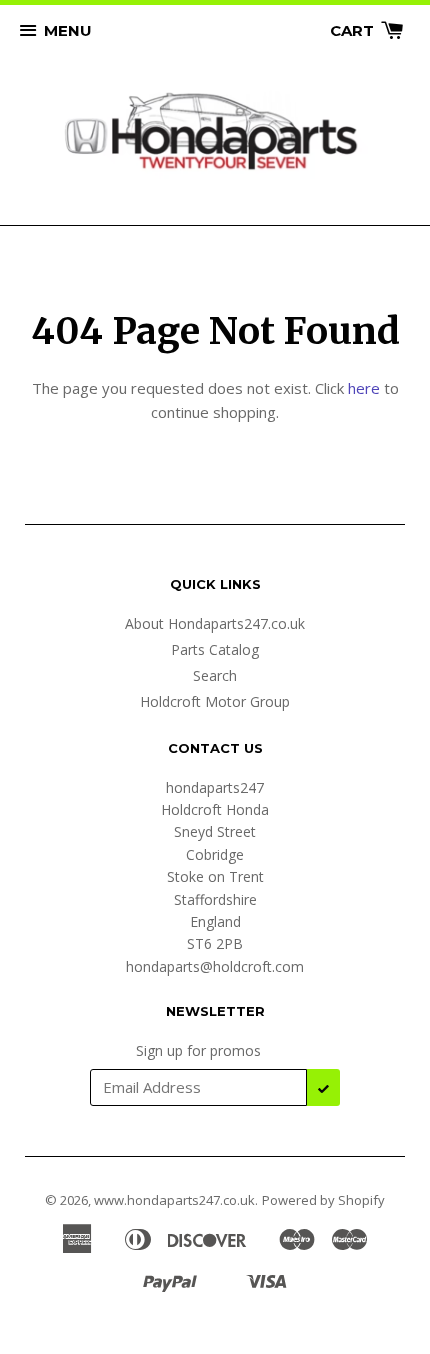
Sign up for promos (198, 1050)
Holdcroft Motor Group (215, 701)
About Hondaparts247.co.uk (215, 623)
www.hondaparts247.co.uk (174, 1200)
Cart (354, 30)
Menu (68, 30)
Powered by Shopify (323, 1200)
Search (215, 675)
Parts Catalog (215, 649)
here (364, 388)
